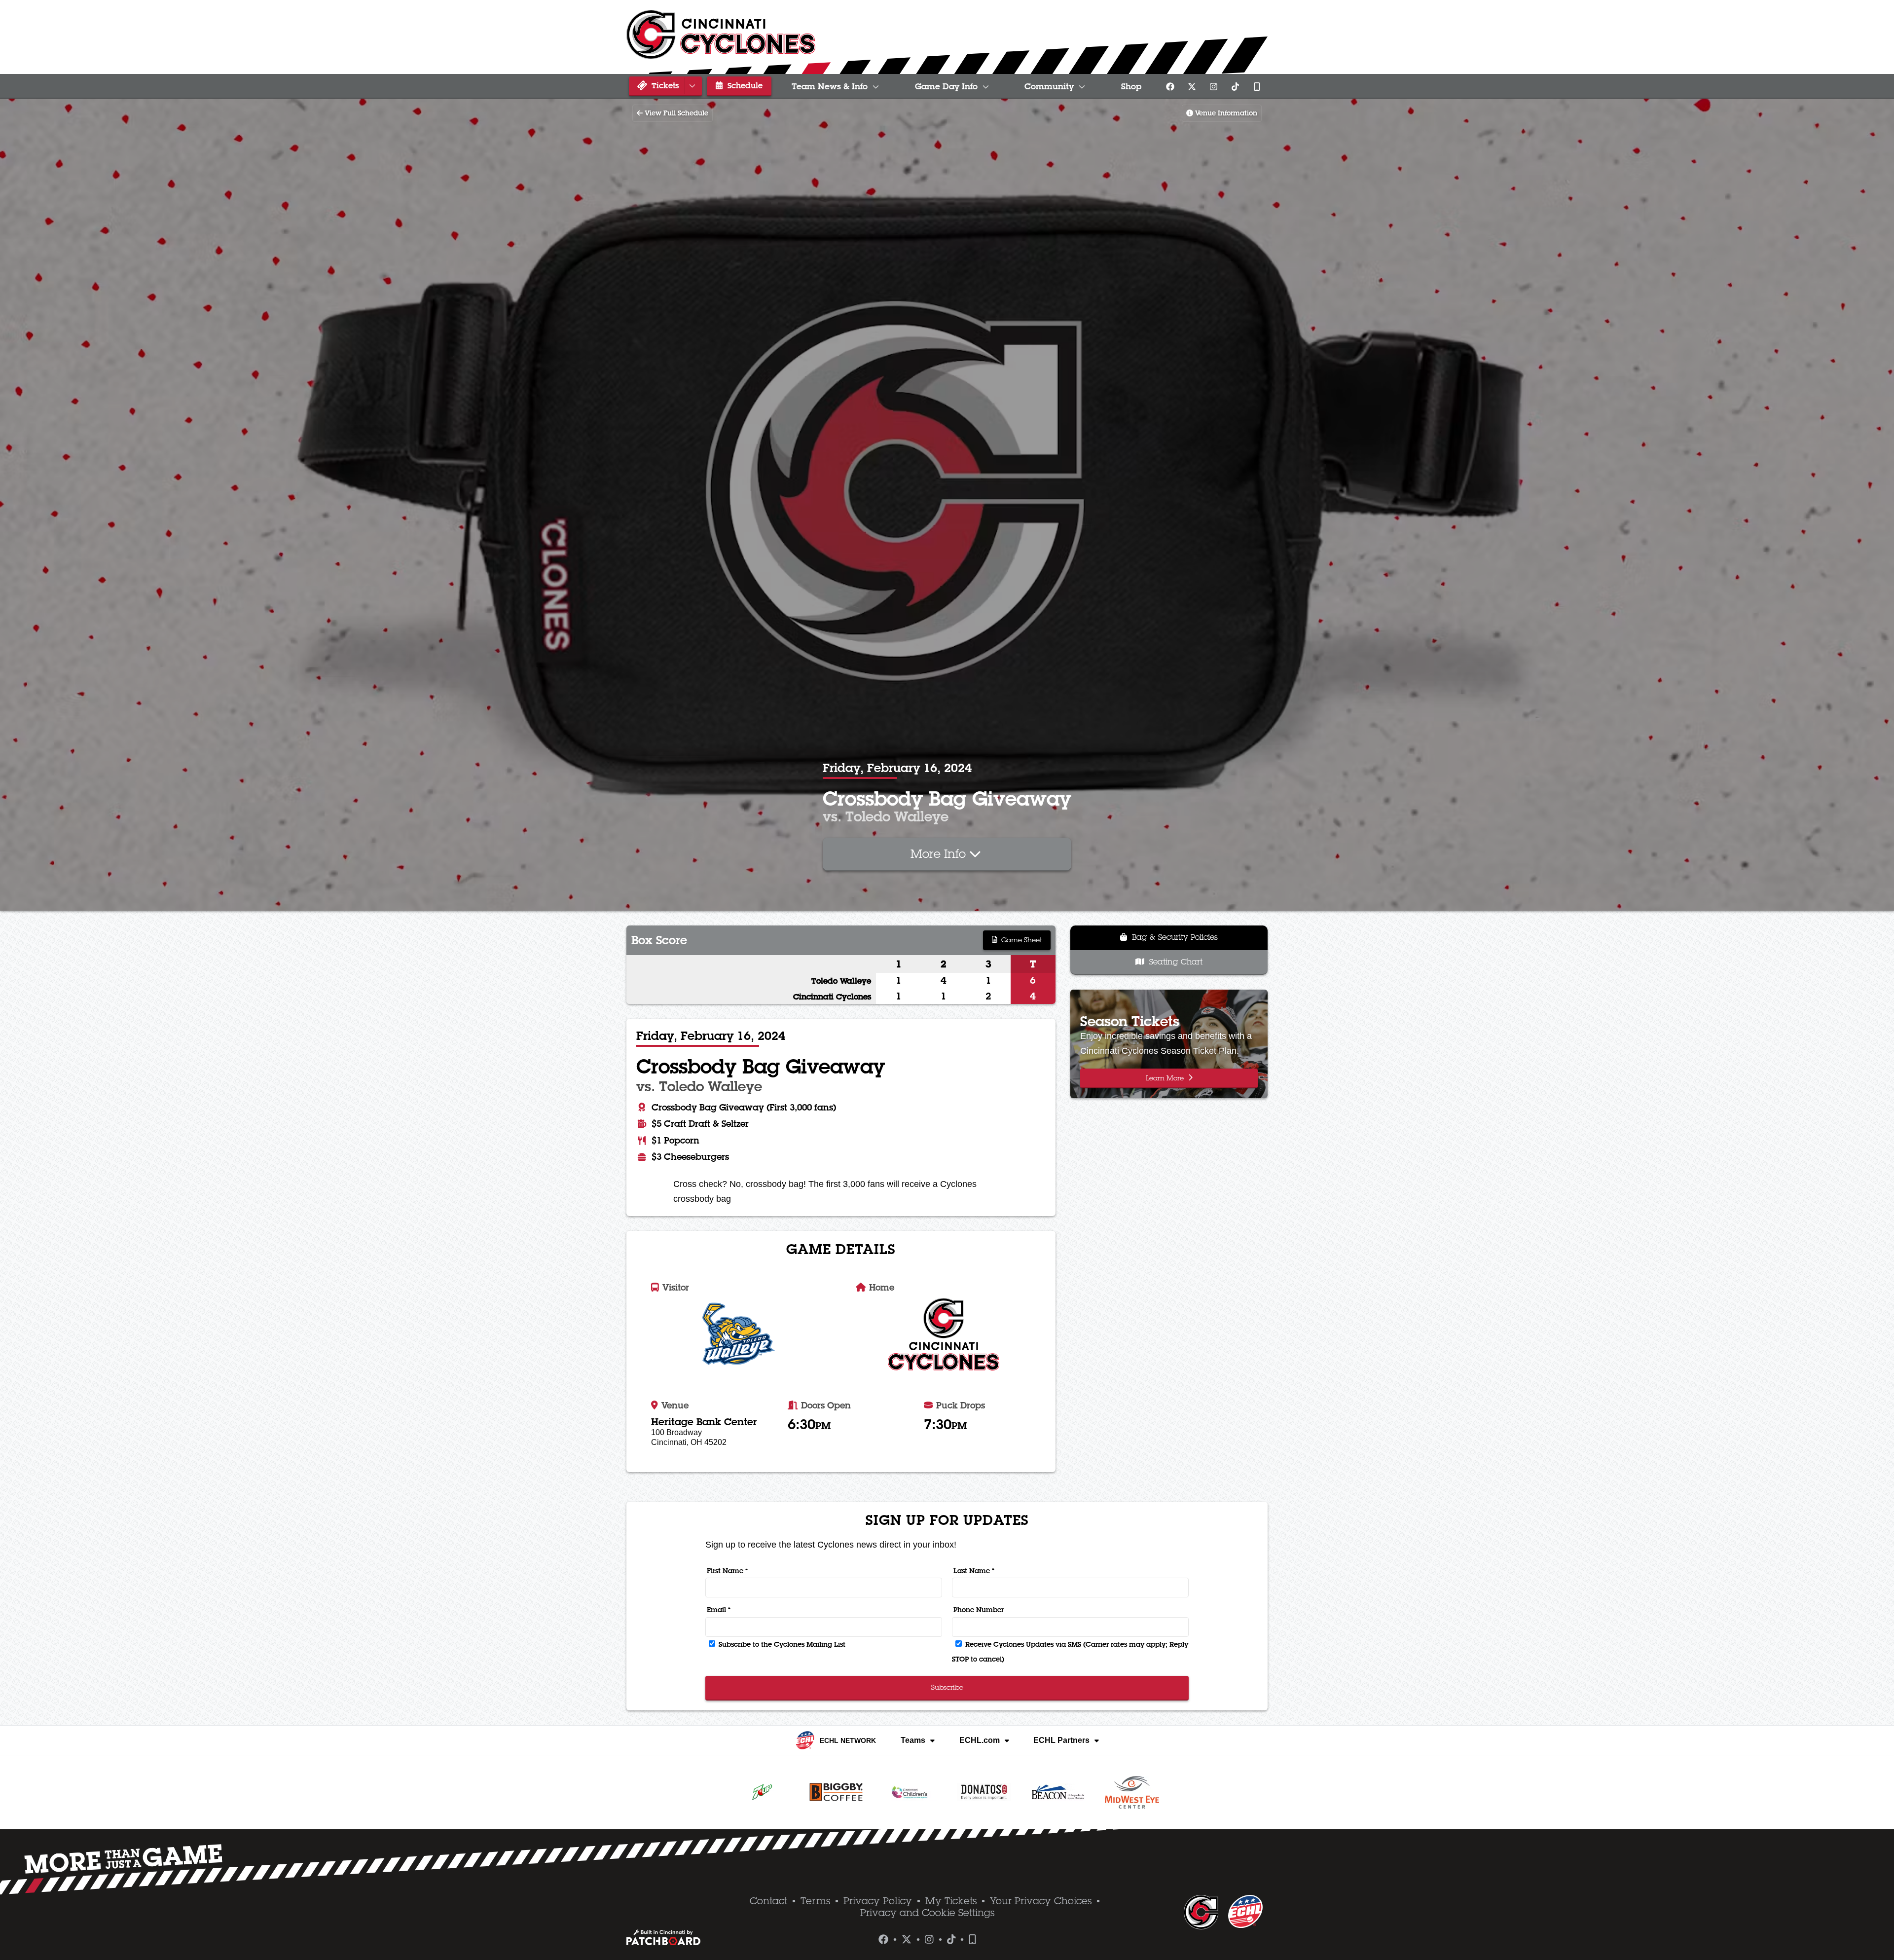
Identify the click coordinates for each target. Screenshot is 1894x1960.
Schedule (744, 85)
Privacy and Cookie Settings (927, 1913)
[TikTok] (1235, 86)
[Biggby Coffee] (836, 1792)
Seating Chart (1175, 962)
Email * (719, 1610)
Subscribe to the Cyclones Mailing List (781, 1644)
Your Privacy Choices (1041, 1901)
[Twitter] (1192, 86)
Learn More (1166, 1078)
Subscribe (947, 1687)
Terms (815, 1901)
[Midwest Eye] (1132, 1792)
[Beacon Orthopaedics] (1058, 1792)
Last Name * (974, 1571)
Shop (1131, 86)
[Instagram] (1213, 86)
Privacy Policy (878, 1901)
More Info (940, 853)
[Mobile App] (1257, 86)
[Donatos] (984, 1792)
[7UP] (762, 1792)
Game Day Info (946, 86)
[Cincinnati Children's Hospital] (910, 1792)
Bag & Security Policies (1174, 937)
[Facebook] (1170, 86)
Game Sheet (1020, 940)
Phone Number (979, 1610)
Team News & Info (830, 86)
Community (1049, 86)
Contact (768, 1901)
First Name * (727, 1571)
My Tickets (951, 1901)
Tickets (664, 85)
